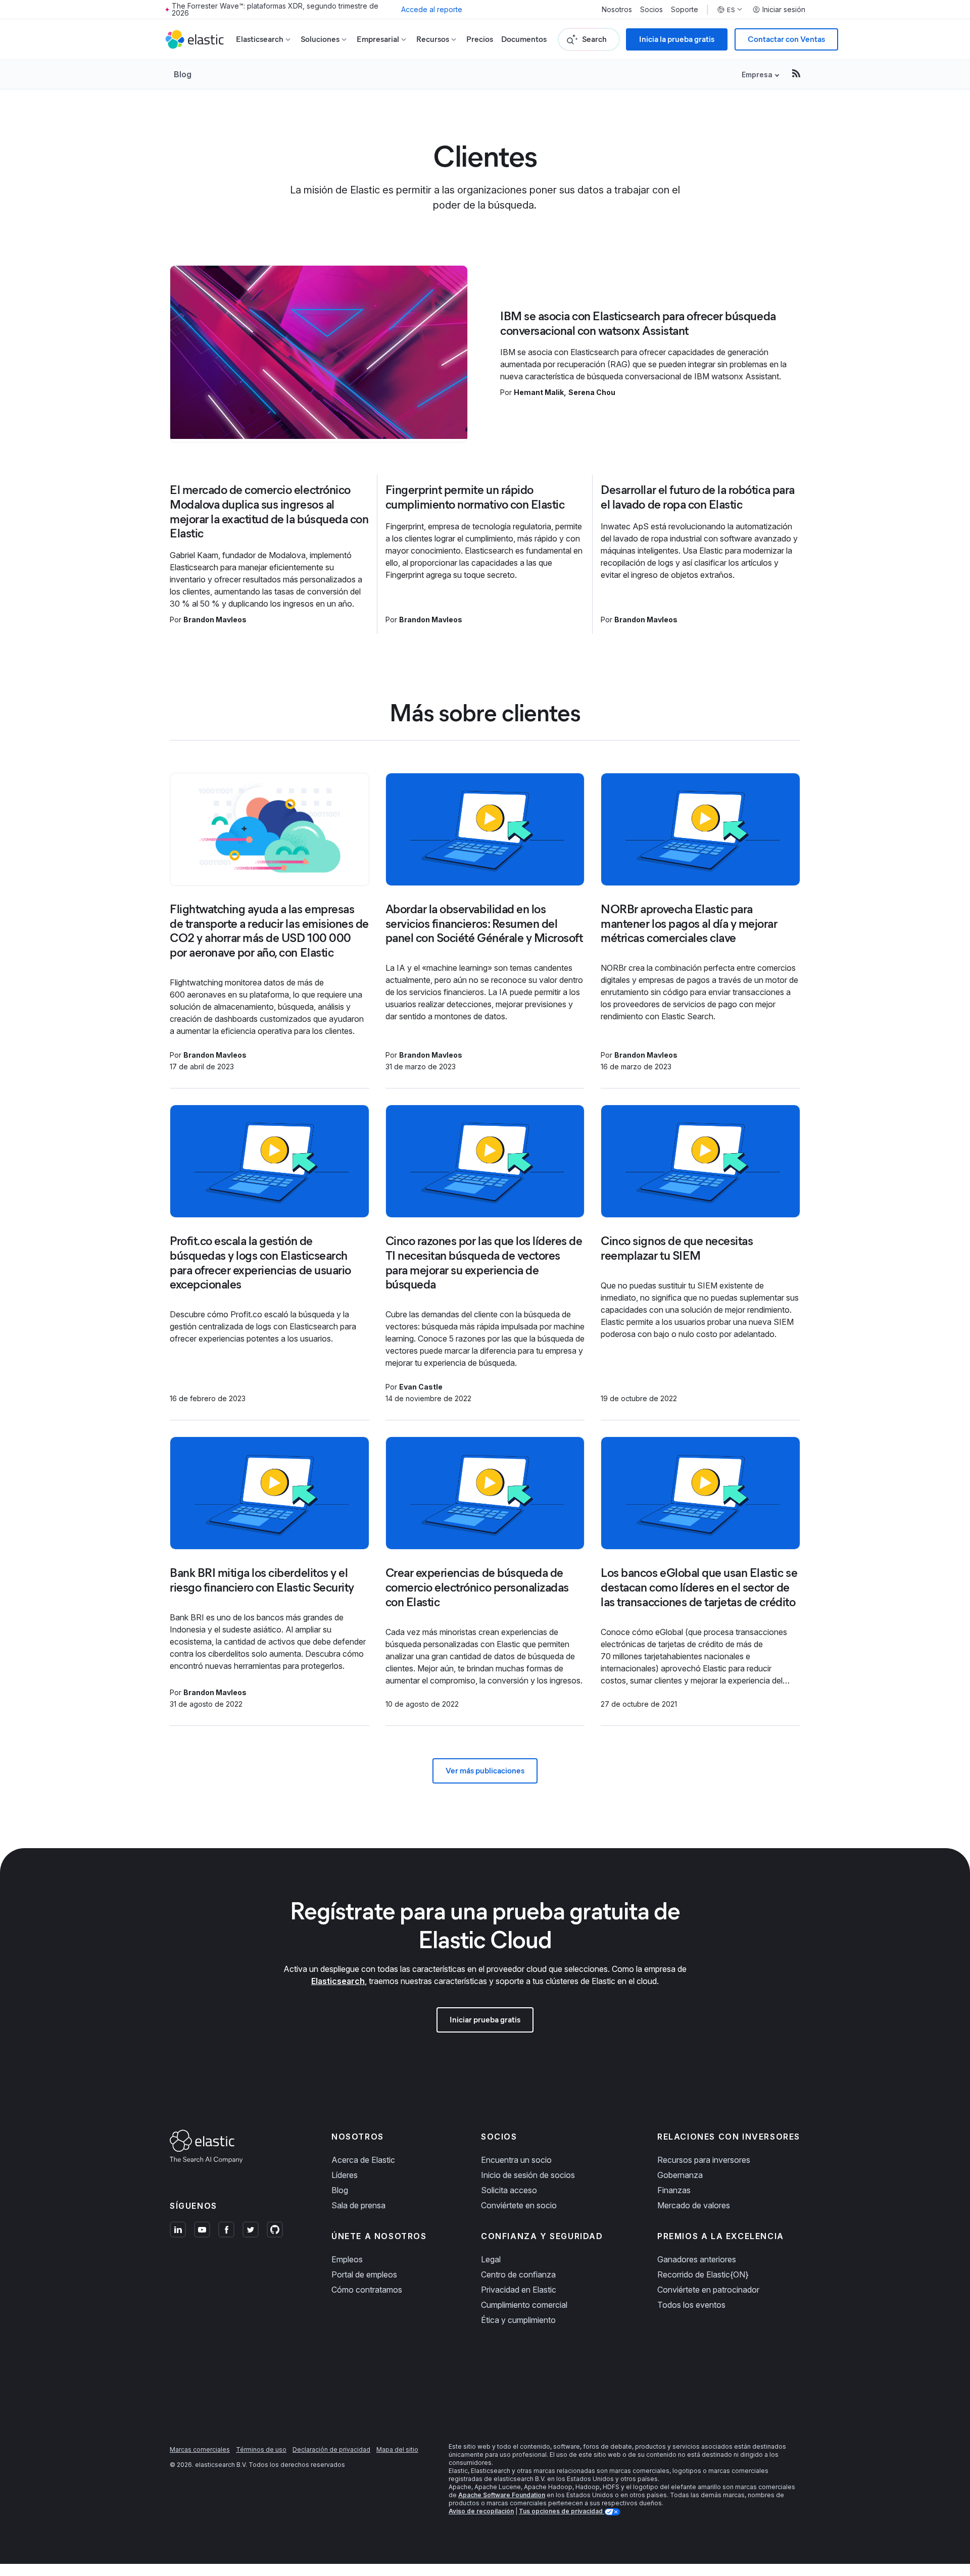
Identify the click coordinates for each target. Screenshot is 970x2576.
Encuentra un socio (516, 2160)
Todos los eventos (691, 2305)
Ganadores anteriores (697, 2259)
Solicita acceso (509, 2190)
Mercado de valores (694, 2205)
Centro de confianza (518, 2274)
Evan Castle (421, 1387)
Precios (480, 39)
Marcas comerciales (200, 2449)
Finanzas (674, 2190)
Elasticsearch (338, 1981)
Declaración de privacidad (331, 2449)
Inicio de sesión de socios (528, 2175)
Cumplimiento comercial (524, 2305)
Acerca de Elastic (363, 2160)
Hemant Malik (539, 392)
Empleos (347, 2259)
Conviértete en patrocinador (708, 2290)
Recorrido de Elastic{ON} (703, 2274)
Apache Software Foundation (502, 2495)
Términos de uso (261, 2449)
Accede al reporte (432, 9)
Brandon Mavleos (215, 620)
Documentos (524, 39)
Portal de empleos (364, 2274)
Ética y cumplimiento (518, 2320)
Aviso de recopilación (481, 2511)
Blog (183, 74)
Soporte (685, 10)
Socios (651, 10)
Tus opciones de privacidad (562, 2511)
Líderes (345, 2175)
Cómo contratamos (367, 2290)
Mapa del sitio (397, 2449)
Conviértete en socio (519, 2205)
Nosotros (617, 10)
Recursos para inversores (704, 2160)
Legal (491, 2259)
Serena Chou (592, 392)
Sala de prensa (358, 2205)
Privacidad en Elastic (519, 2290)
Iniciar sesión (784, 10)
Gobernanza (680, 2175)
